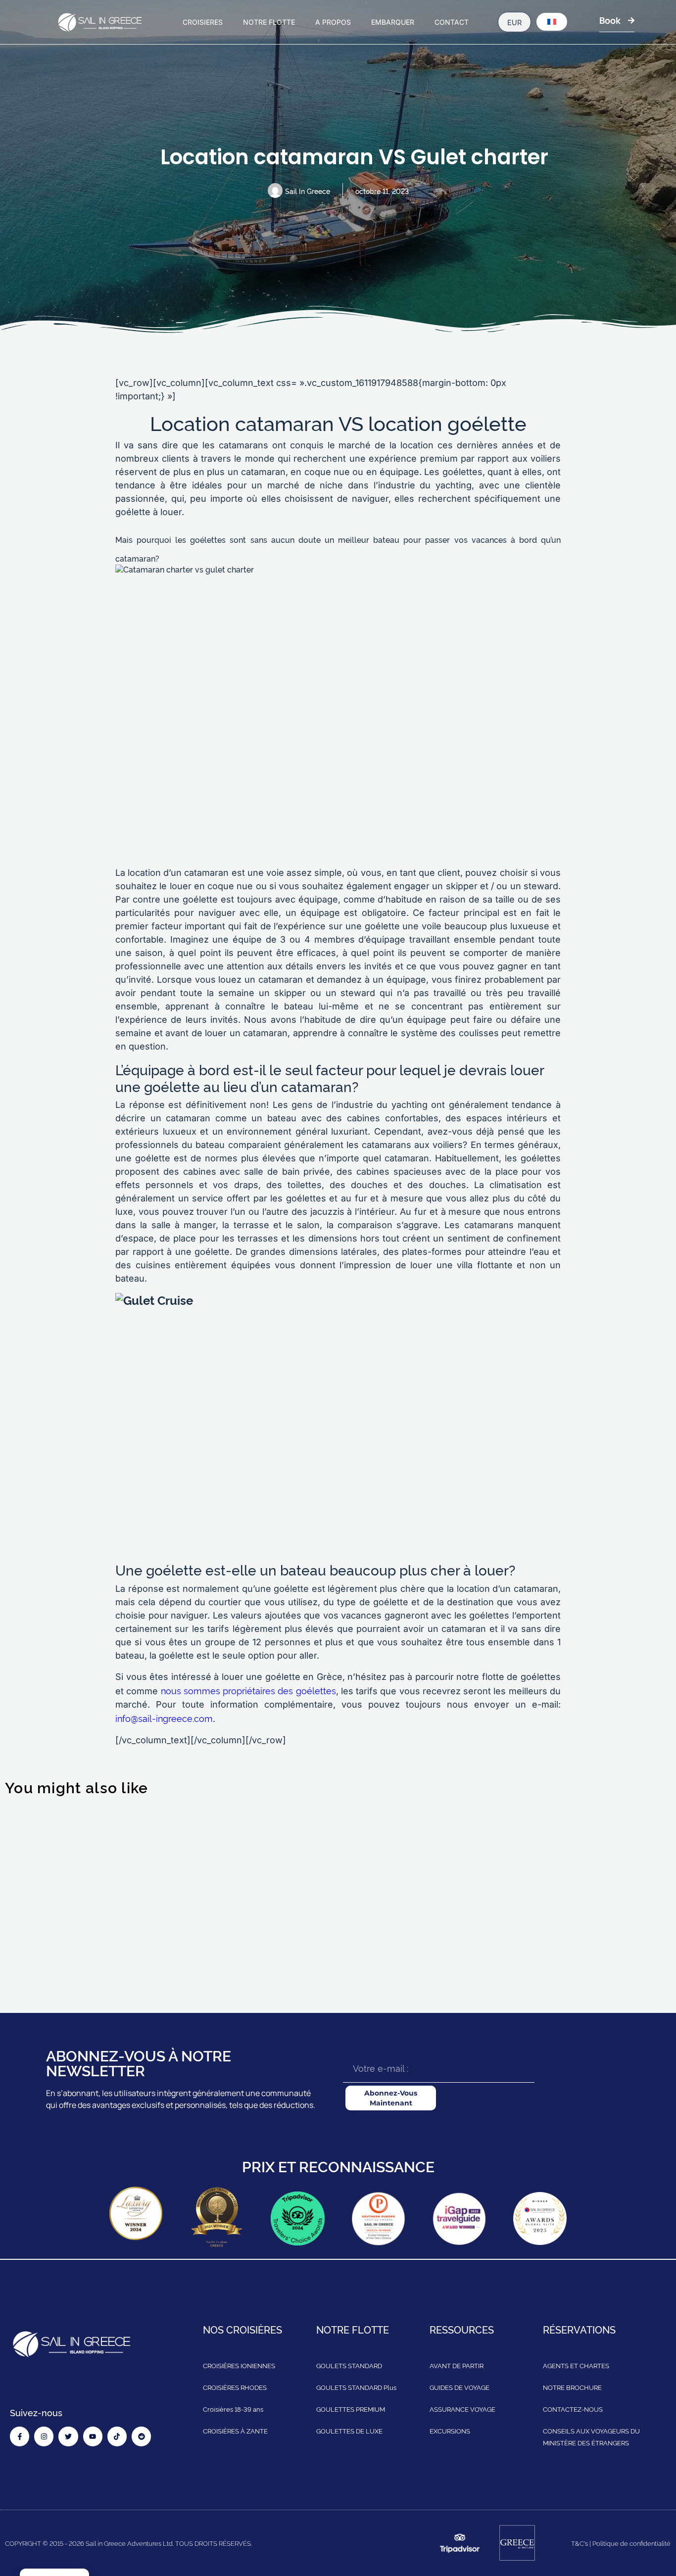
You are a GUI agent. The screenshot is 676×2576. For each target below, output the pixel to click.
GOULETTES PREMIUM (351, 2409)
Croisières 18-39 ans (233, 2409)
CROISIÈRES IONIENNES (239, 2366)
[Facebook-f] (20, 2437)
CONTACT (452, 22)
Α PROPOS (333, 22)
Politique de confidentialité (631, 2543)
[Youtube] (93, 2437)
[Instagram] (44, 2437)
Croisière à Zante (397, 1936)
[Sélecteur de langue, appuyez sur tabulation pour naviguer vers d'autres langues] (552, 22)
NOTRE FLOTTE (269, 22)
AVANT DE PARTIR (457, 2366)
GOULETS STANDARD (349, 2366)
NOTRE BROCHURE (572, 2387)
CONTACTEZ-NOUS (573, 2409)
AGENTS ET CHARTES (576, 2366)
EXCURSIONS (450, 2431)
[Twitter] (68, 2437)
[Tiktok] (117, 2437)
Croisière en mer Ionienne (246, 1936)
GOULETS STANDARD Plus (356, 2387)
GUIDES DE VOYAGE (459, 2387)
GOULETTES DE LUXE (349, 2431)
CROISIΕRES (203, 22)
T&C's (579, 2543)
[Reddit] (141, 2437)
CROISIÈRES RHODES (235, 2387)
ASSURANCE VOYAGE (462, 2409)
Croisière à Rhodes (571, 1936)
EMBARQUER (393, 22)
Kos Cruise (43, 1828)
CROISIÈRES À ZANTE (235, 2431)
